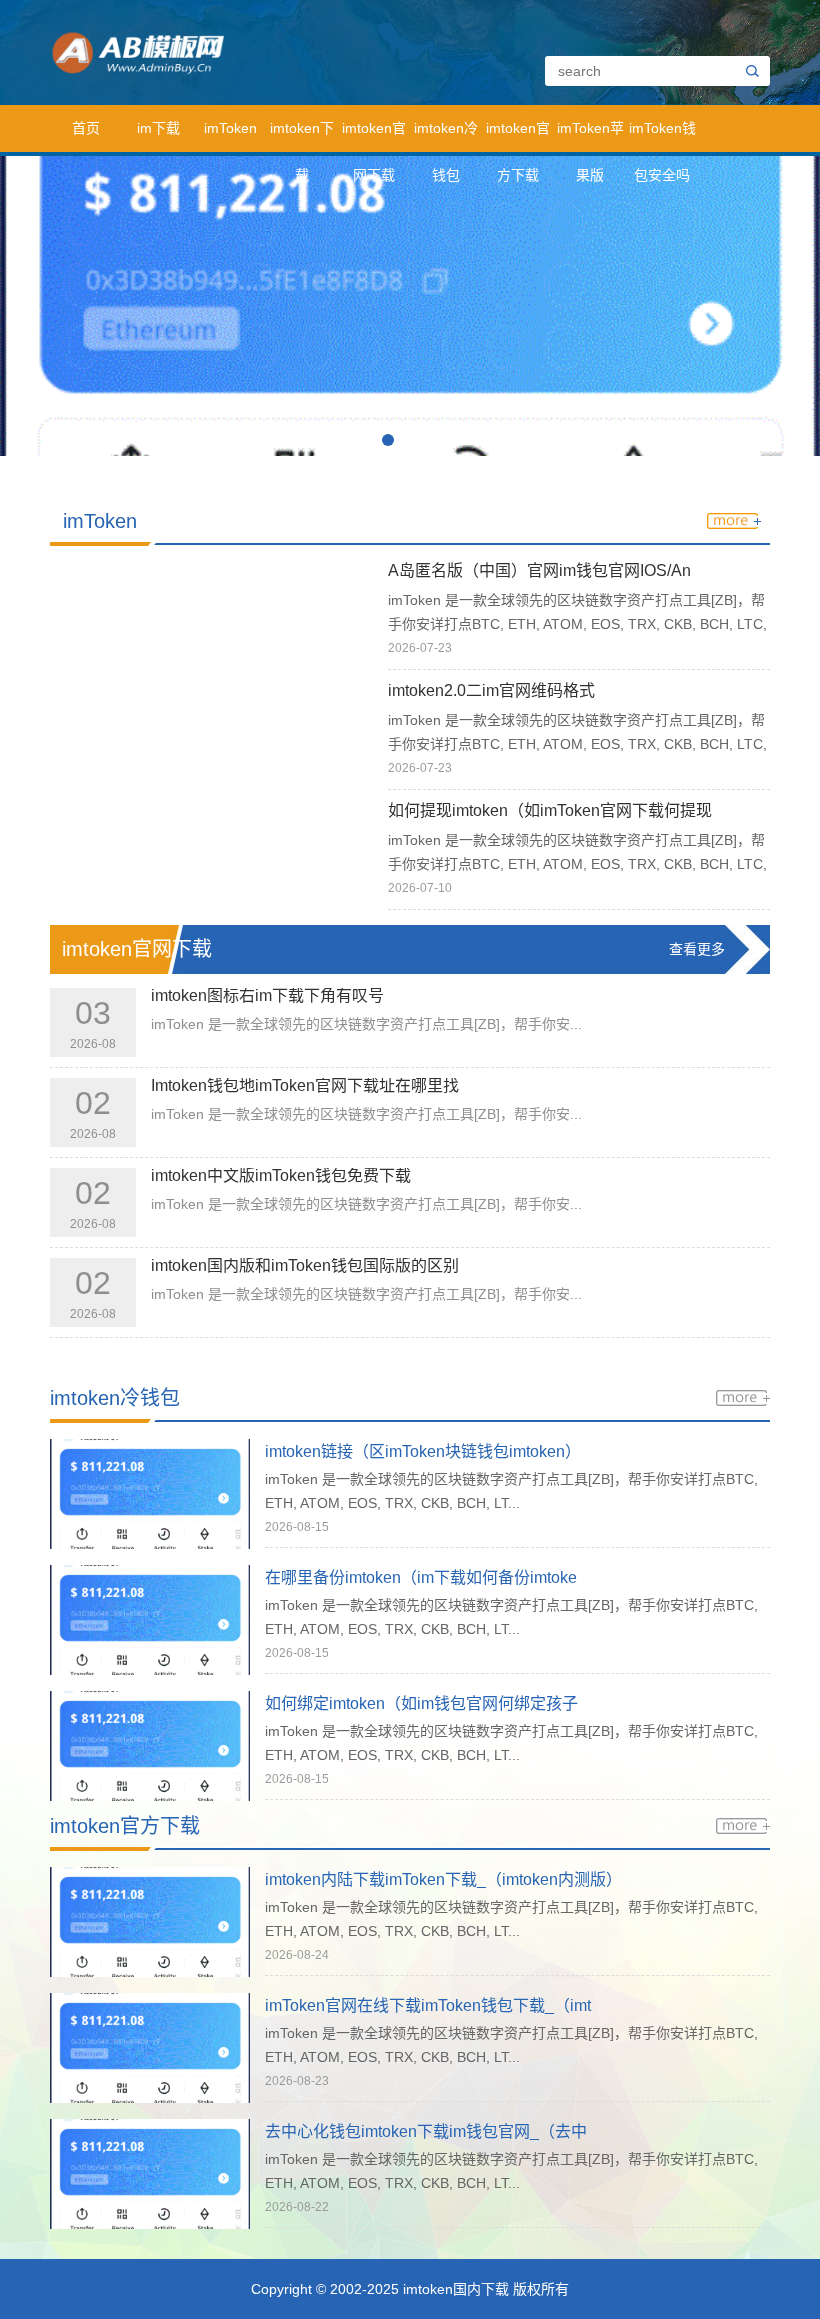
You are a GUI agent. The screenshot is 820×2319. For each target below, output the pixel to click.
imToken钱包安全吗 (662, 136)
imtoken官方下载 (518, 136)
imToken (230, 128)
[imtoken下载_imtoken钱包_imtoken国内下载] (229, 51)
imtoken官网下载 (374, 136)
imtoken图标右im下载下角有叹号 (267, 995)
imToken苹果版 (590, 136)
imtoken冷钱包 (446, 136)
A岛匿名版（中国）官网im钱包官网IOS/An (539, 570)
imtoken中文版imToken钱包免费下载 (281, 1175)
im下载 (158, 128)
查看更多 (697, 949)
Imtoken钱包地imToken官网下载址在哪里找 (305, 1085)
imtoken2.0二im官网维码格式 (491, 690)
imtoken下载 (302, 136)
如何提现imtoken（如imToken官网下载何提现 (550, 810)
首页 (86, 128)
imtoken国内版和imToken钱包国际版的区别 (305, 1265)
